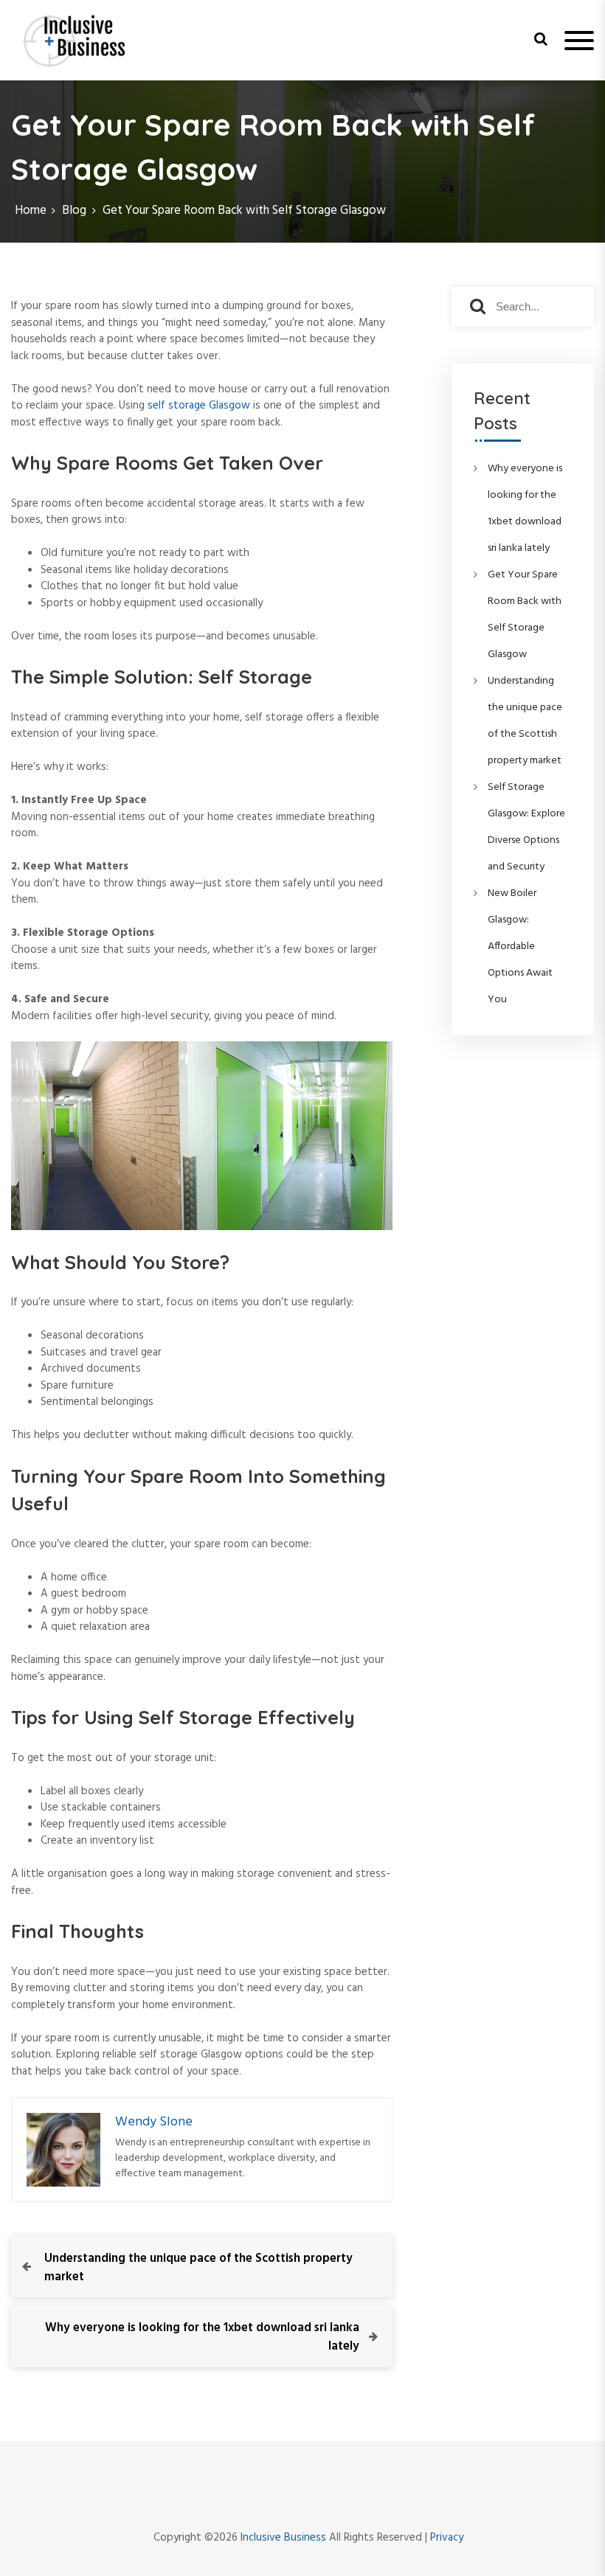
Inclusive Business (283, 2538)
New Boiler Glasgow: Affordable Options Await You (520, 947)
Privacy (447, 2538)
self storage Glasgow (199, 406)
